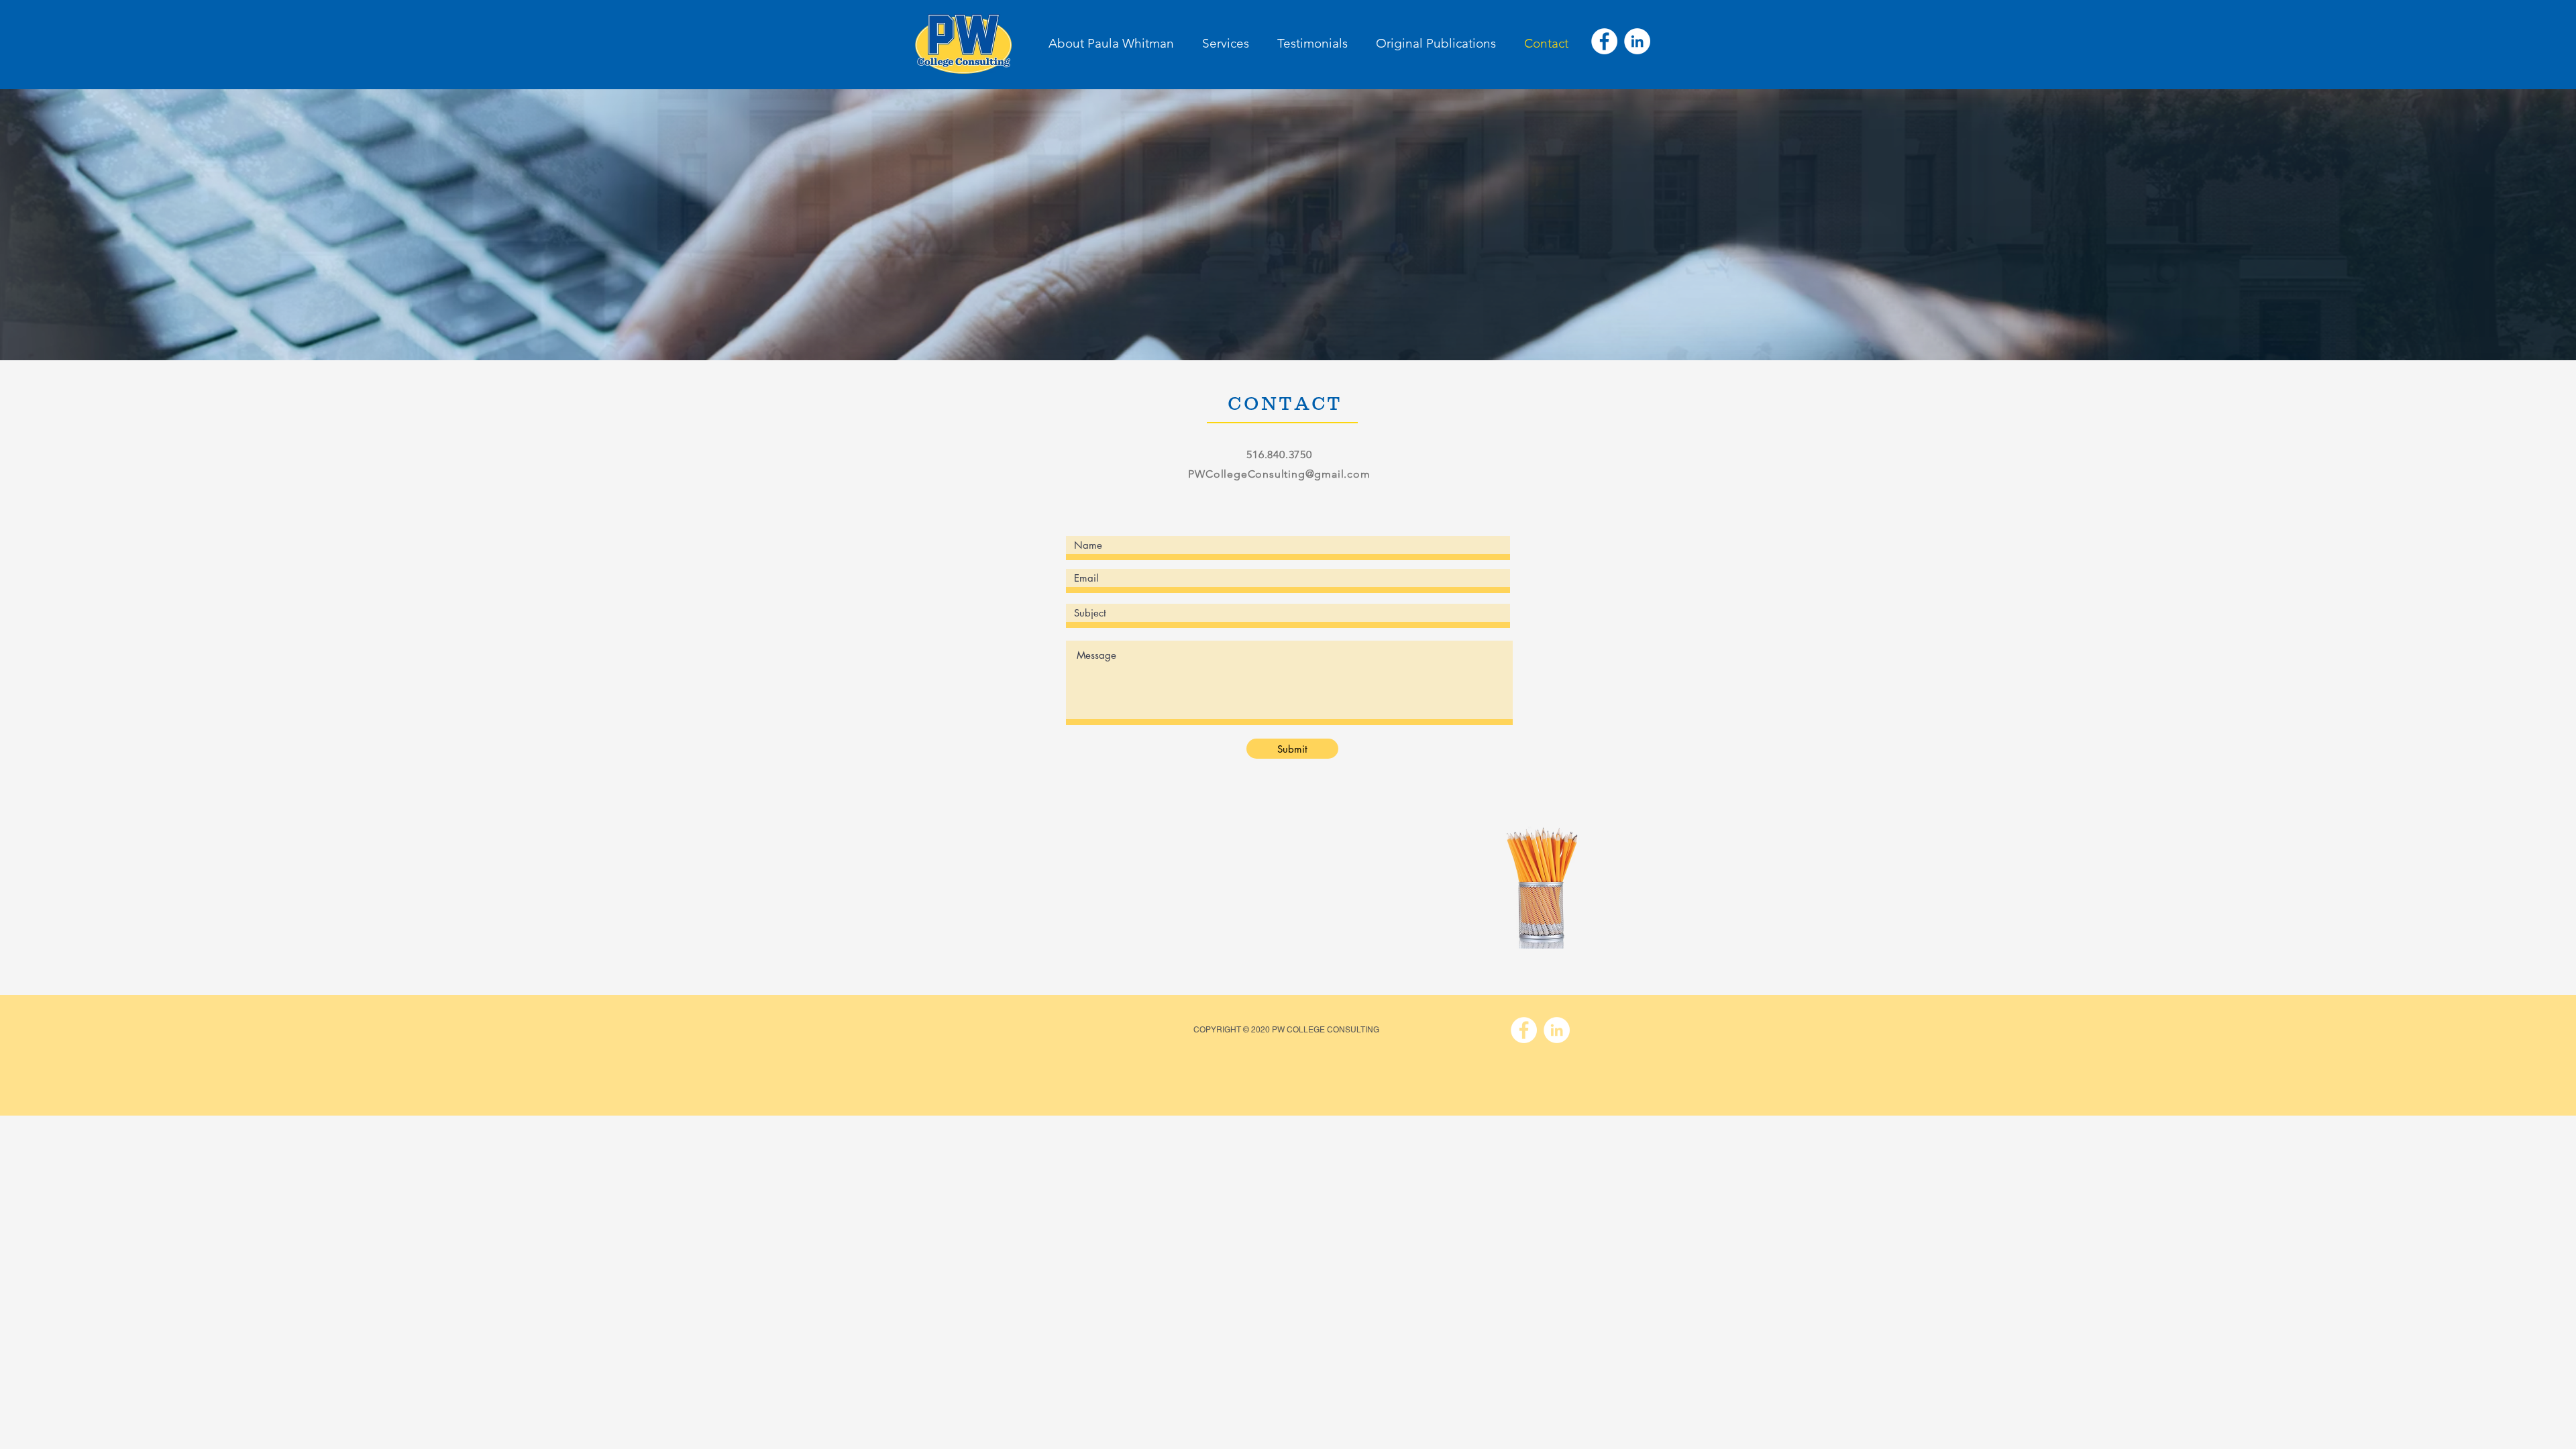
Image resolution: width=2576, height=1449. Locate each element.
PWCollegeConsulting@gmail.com (1279, 474)
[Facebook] (1604, 41)
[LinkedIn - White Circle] (1637, 41)
